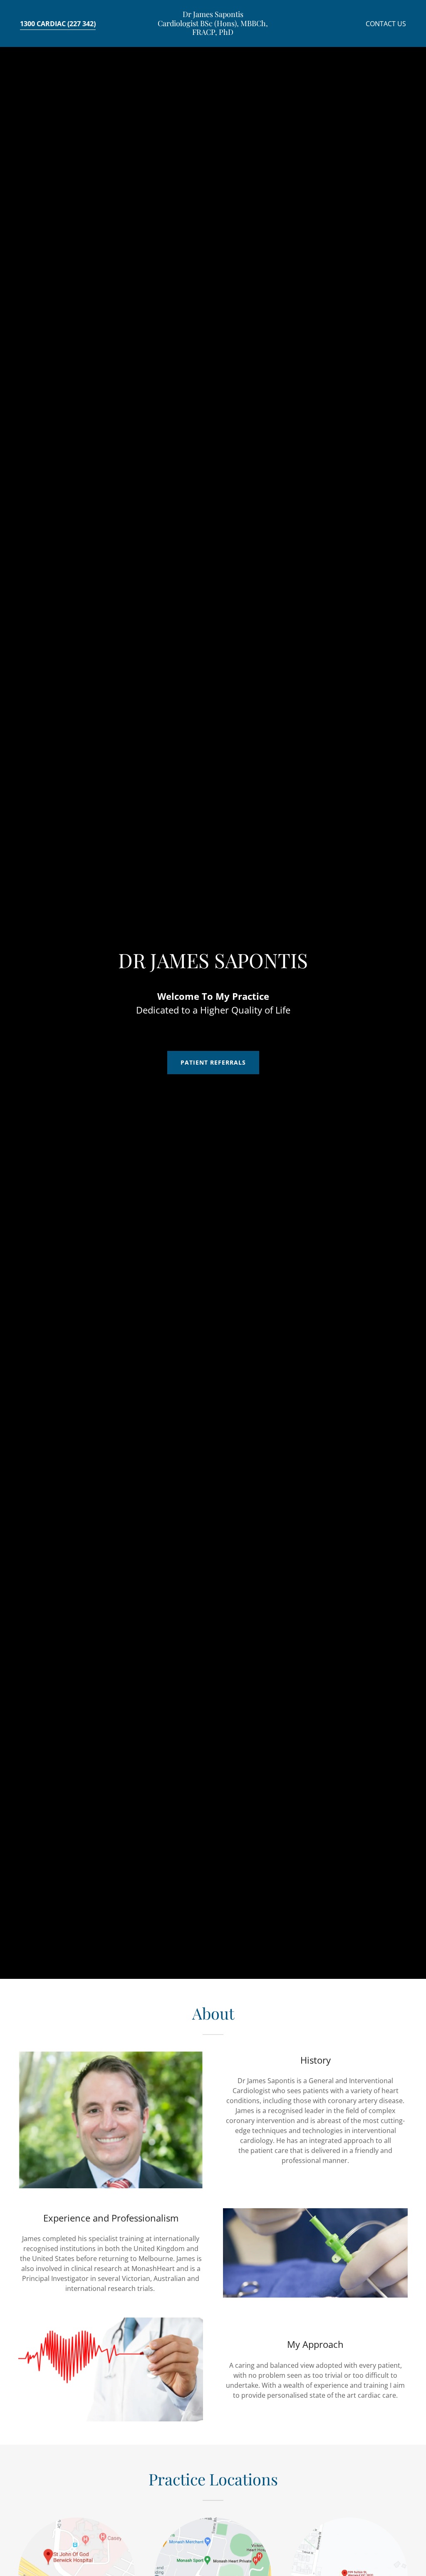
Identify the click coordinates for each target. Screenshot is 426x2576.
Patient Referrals (213, 1062)
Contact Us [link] (386, 24)
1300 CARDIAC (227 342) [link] (58, 24)
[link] (213, 32)
